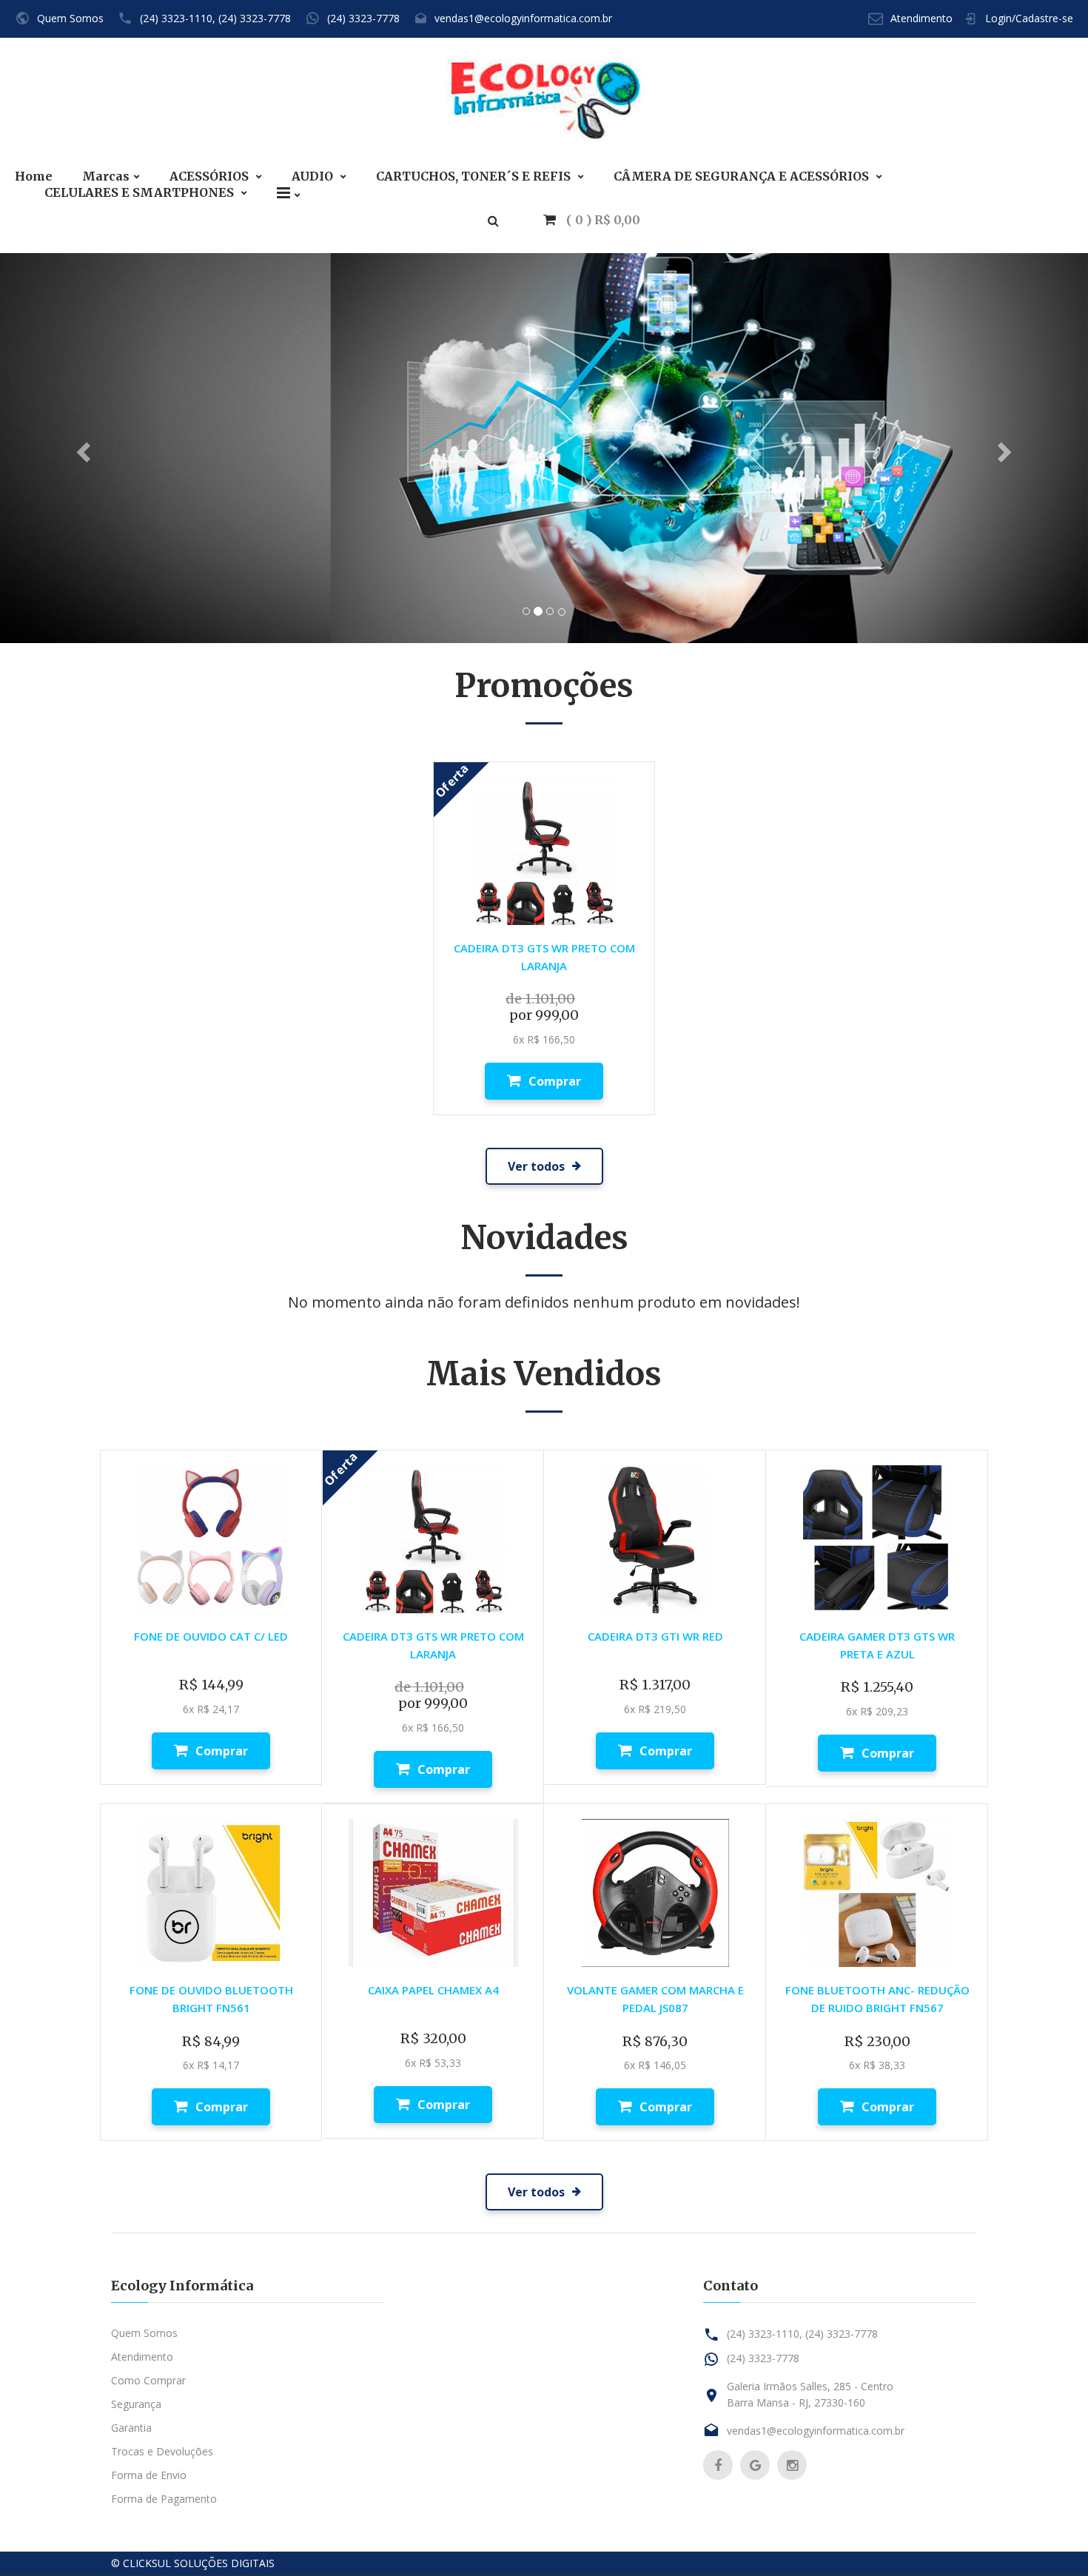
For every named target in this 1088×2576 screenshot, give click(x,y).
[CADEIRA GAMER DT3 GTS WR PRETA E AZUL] (877, 1538)
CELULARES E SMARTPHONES (141, 193)
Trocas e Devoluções (162, 2451)
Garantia (131, 2428)
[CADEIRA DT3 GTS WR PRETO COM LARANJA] (544, 850)
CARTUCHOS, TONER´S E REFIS (475, 176)
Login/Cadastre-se (1029, 18)
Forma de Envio (149, 2475)
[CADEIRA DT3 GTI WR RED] (655, 1538)
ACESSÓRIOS (211, 176)
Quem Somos (70, 18)
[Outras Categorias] (289, 193)
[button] (82, 447)
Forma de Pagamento (164, 2499)
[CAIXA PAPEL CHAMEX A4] (433, 1892)
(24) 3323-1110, (178, 18)
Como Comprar (148, 2380)
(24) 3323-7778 (255, 18)
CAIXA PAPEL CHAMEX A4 (433, 1990)
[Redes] (544, 447)
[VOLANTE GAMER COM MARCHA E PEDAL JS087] (655, 1892)
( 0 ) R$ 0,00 (602, 220)
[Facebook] (718, 2465)
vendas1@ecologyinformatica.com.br (523, 18)
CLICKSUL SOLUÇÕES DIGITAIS (199, 2563)
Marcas (106, 176)
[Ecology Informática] (544, 104)
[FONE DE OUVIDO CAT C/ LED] (211, 1538)
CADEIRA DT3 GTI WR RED (655, 1636)
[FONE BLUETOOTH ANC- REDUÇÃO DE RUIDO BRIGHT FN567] (877, 1892)
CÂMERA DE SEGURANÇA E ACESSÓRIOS (743, 176)
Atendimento (921, 18)
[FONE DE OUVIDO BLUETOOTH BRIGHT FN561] (211, 1892)
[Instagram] (792, 2465)
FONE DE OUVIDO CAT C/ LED (211, 1636)
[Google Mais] (755, 2465)
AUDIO (314, 176)
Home (34, 176)
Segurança (136, 2404)
